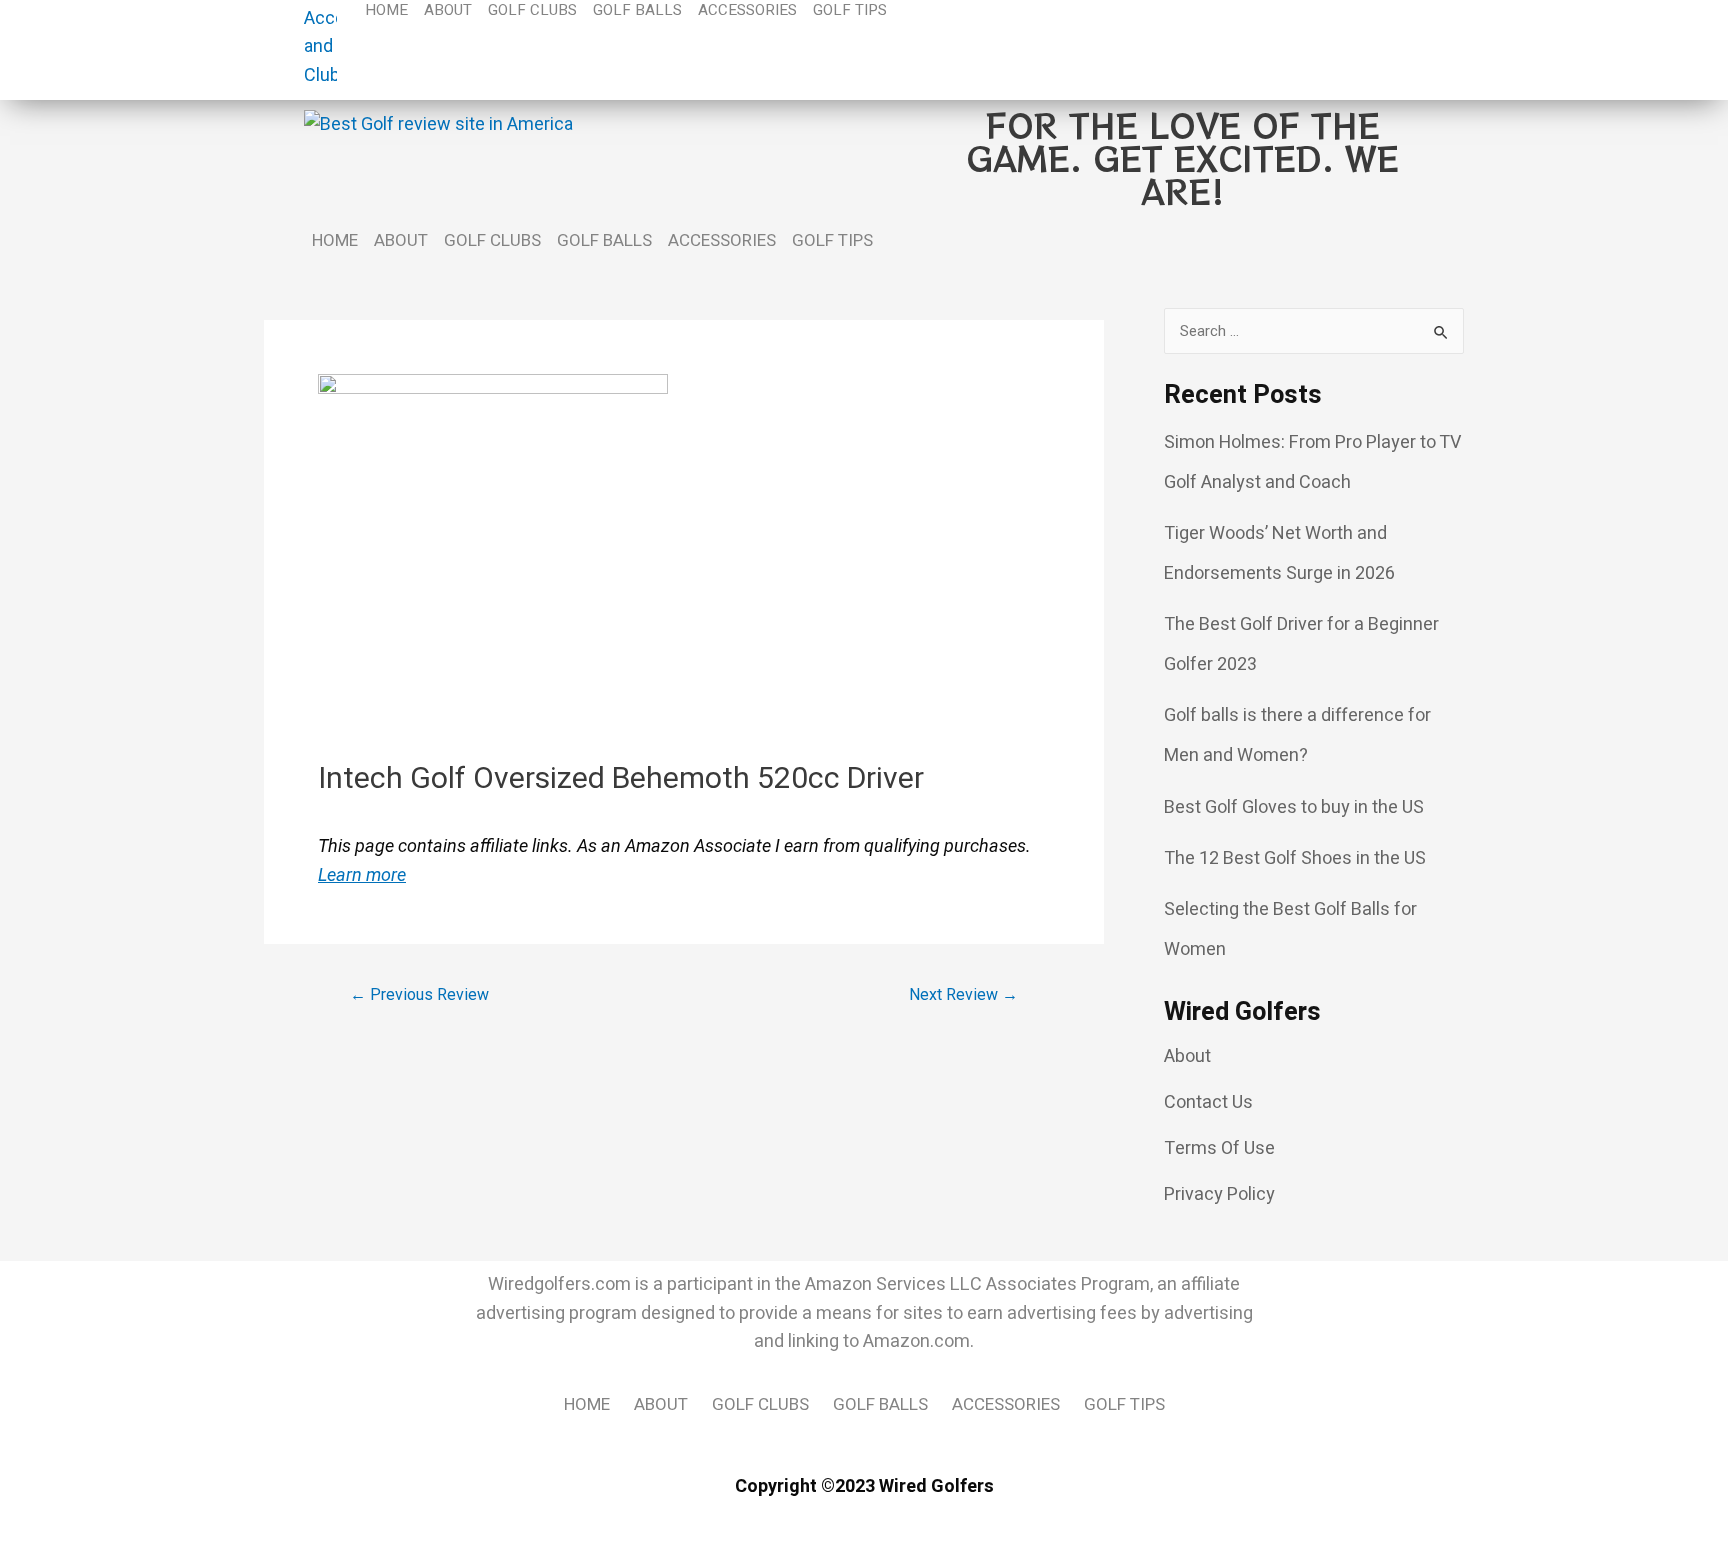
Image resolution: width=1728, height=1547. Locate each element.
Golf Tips (832, 240)
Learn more (362, 874)
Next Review (963, 995)
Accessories (722, 240)
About (401, 240)
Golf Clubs (492, 240)
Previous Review (419, 995)
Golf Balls (604, 240)
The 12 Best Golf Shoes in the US (1295, 858)
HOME (335, 240)
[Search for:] (1314, 331)
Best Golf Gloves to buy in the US (1294, 807)
